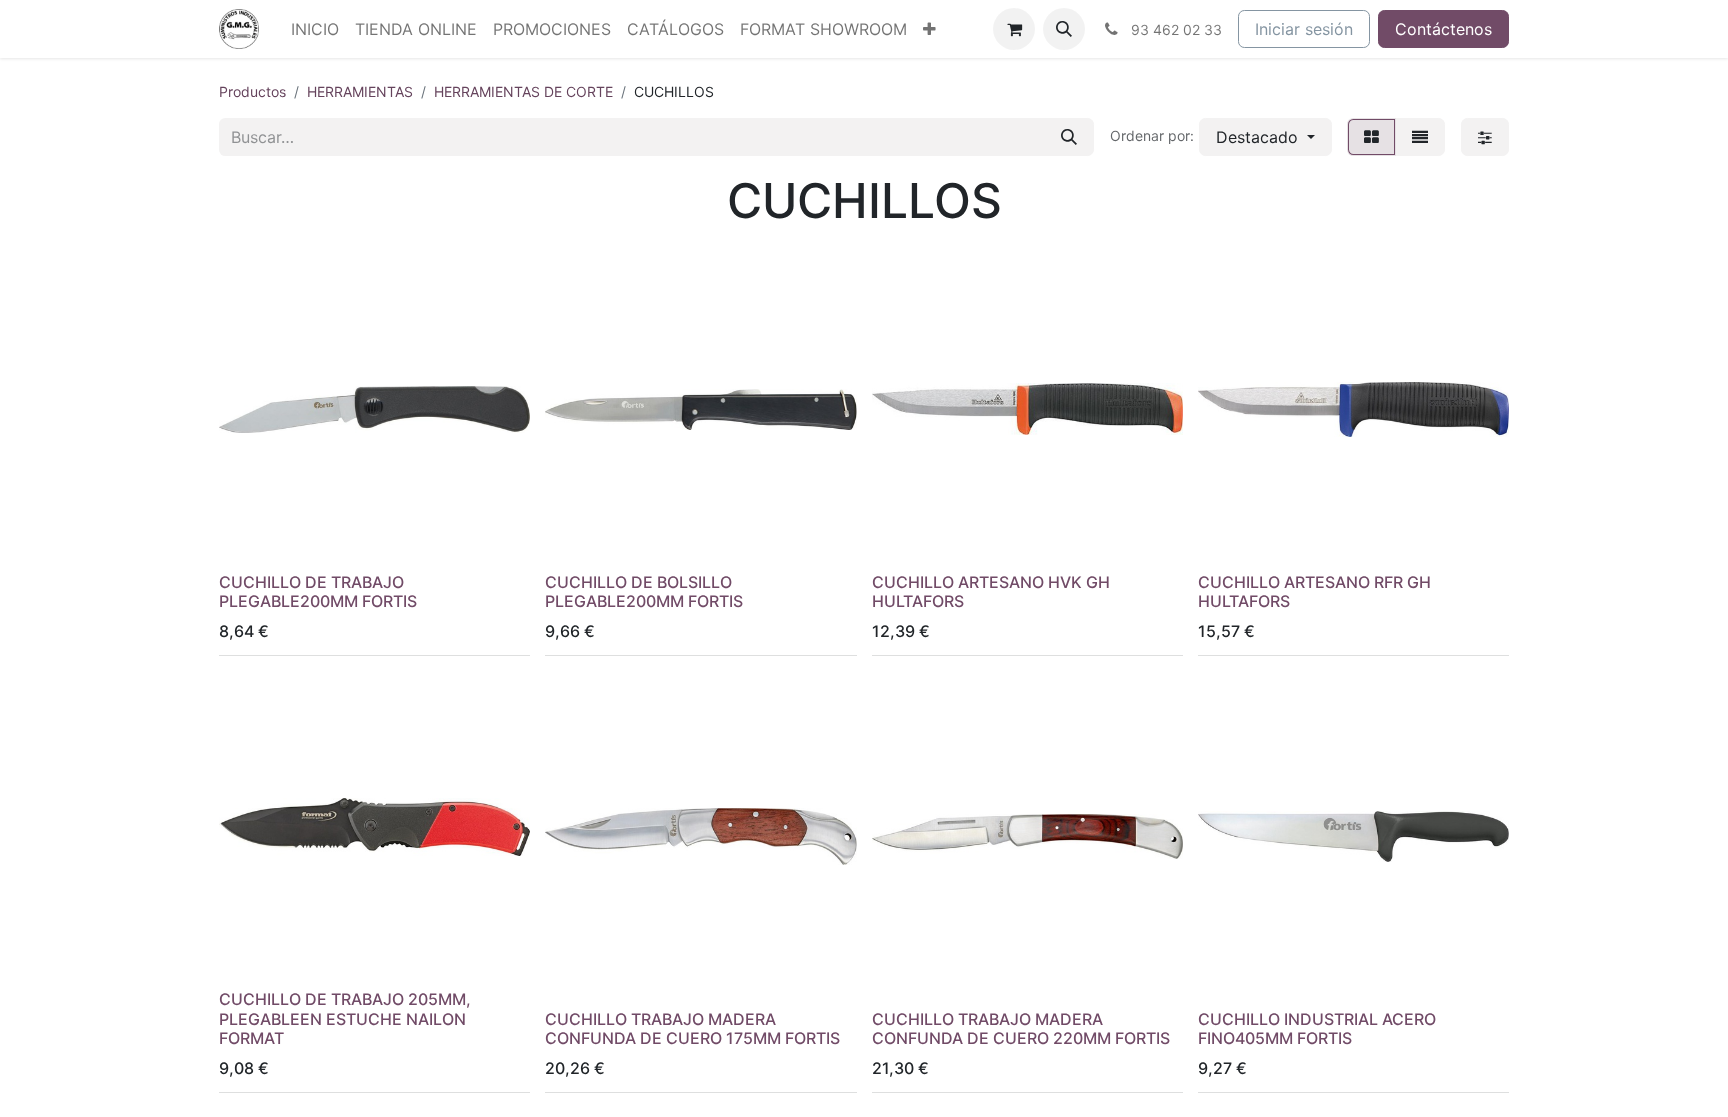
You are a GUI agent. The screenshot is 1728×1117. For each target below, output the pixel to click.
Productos (252, 91)
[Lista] (1420, 137)
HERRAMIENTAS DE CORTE (523, 91)
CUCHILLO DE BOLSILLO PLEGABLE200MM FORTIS (644, 591)
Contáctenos (1443, 29)
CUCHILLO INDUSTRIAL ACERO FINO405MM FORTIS (1317, 1028)
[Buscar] (1069, 137)
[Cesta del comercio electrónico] (1014, 29)
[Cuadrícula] (1371, 137)
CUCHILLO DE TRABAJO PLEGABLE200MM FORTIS (318, 591)
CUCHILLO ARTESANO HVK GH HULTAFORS (991, 591)
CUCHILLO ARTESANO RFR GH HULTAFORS (1314, 591)
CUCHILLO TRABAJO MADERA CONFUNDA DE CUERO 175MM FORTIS (692, 1028)
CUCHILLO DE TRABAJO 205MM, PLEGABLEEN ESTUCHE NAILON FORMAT (345, 1018)
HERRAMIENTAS (360, 91)
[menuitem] (315, 29)
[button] (1064, 29)
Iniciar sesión (1304, 29)
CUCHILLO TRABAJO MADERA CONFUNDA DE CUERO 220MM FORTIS (1021, 1028)
